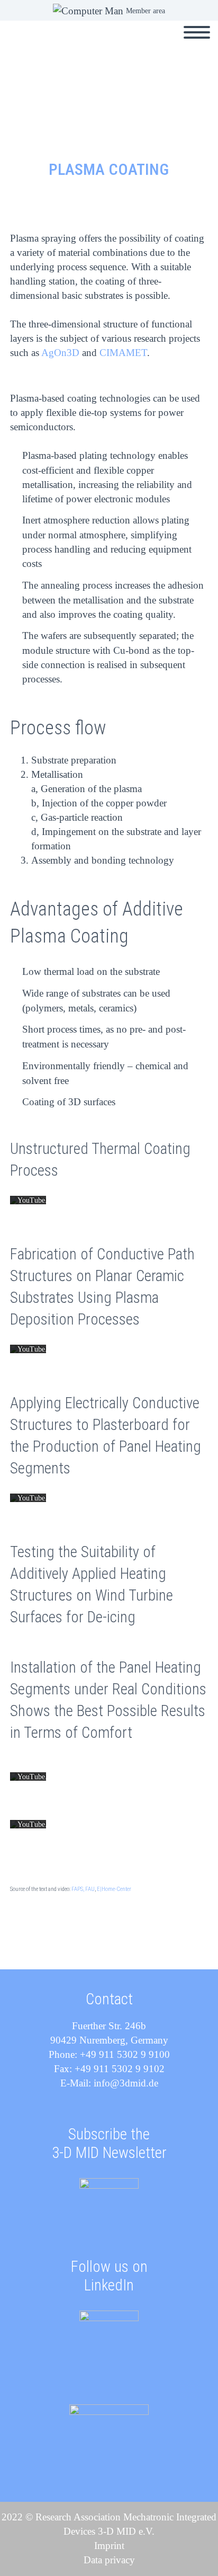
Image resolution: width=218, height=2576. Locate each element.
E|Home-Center (114, 1889)
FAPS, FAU (83, 1889)
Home (94, 45)
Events (144, 45)
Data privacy (109, 2560)
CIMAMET (123, 353)
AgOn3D (60, 353)
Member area (146, 11)
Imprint (109, 2546)
